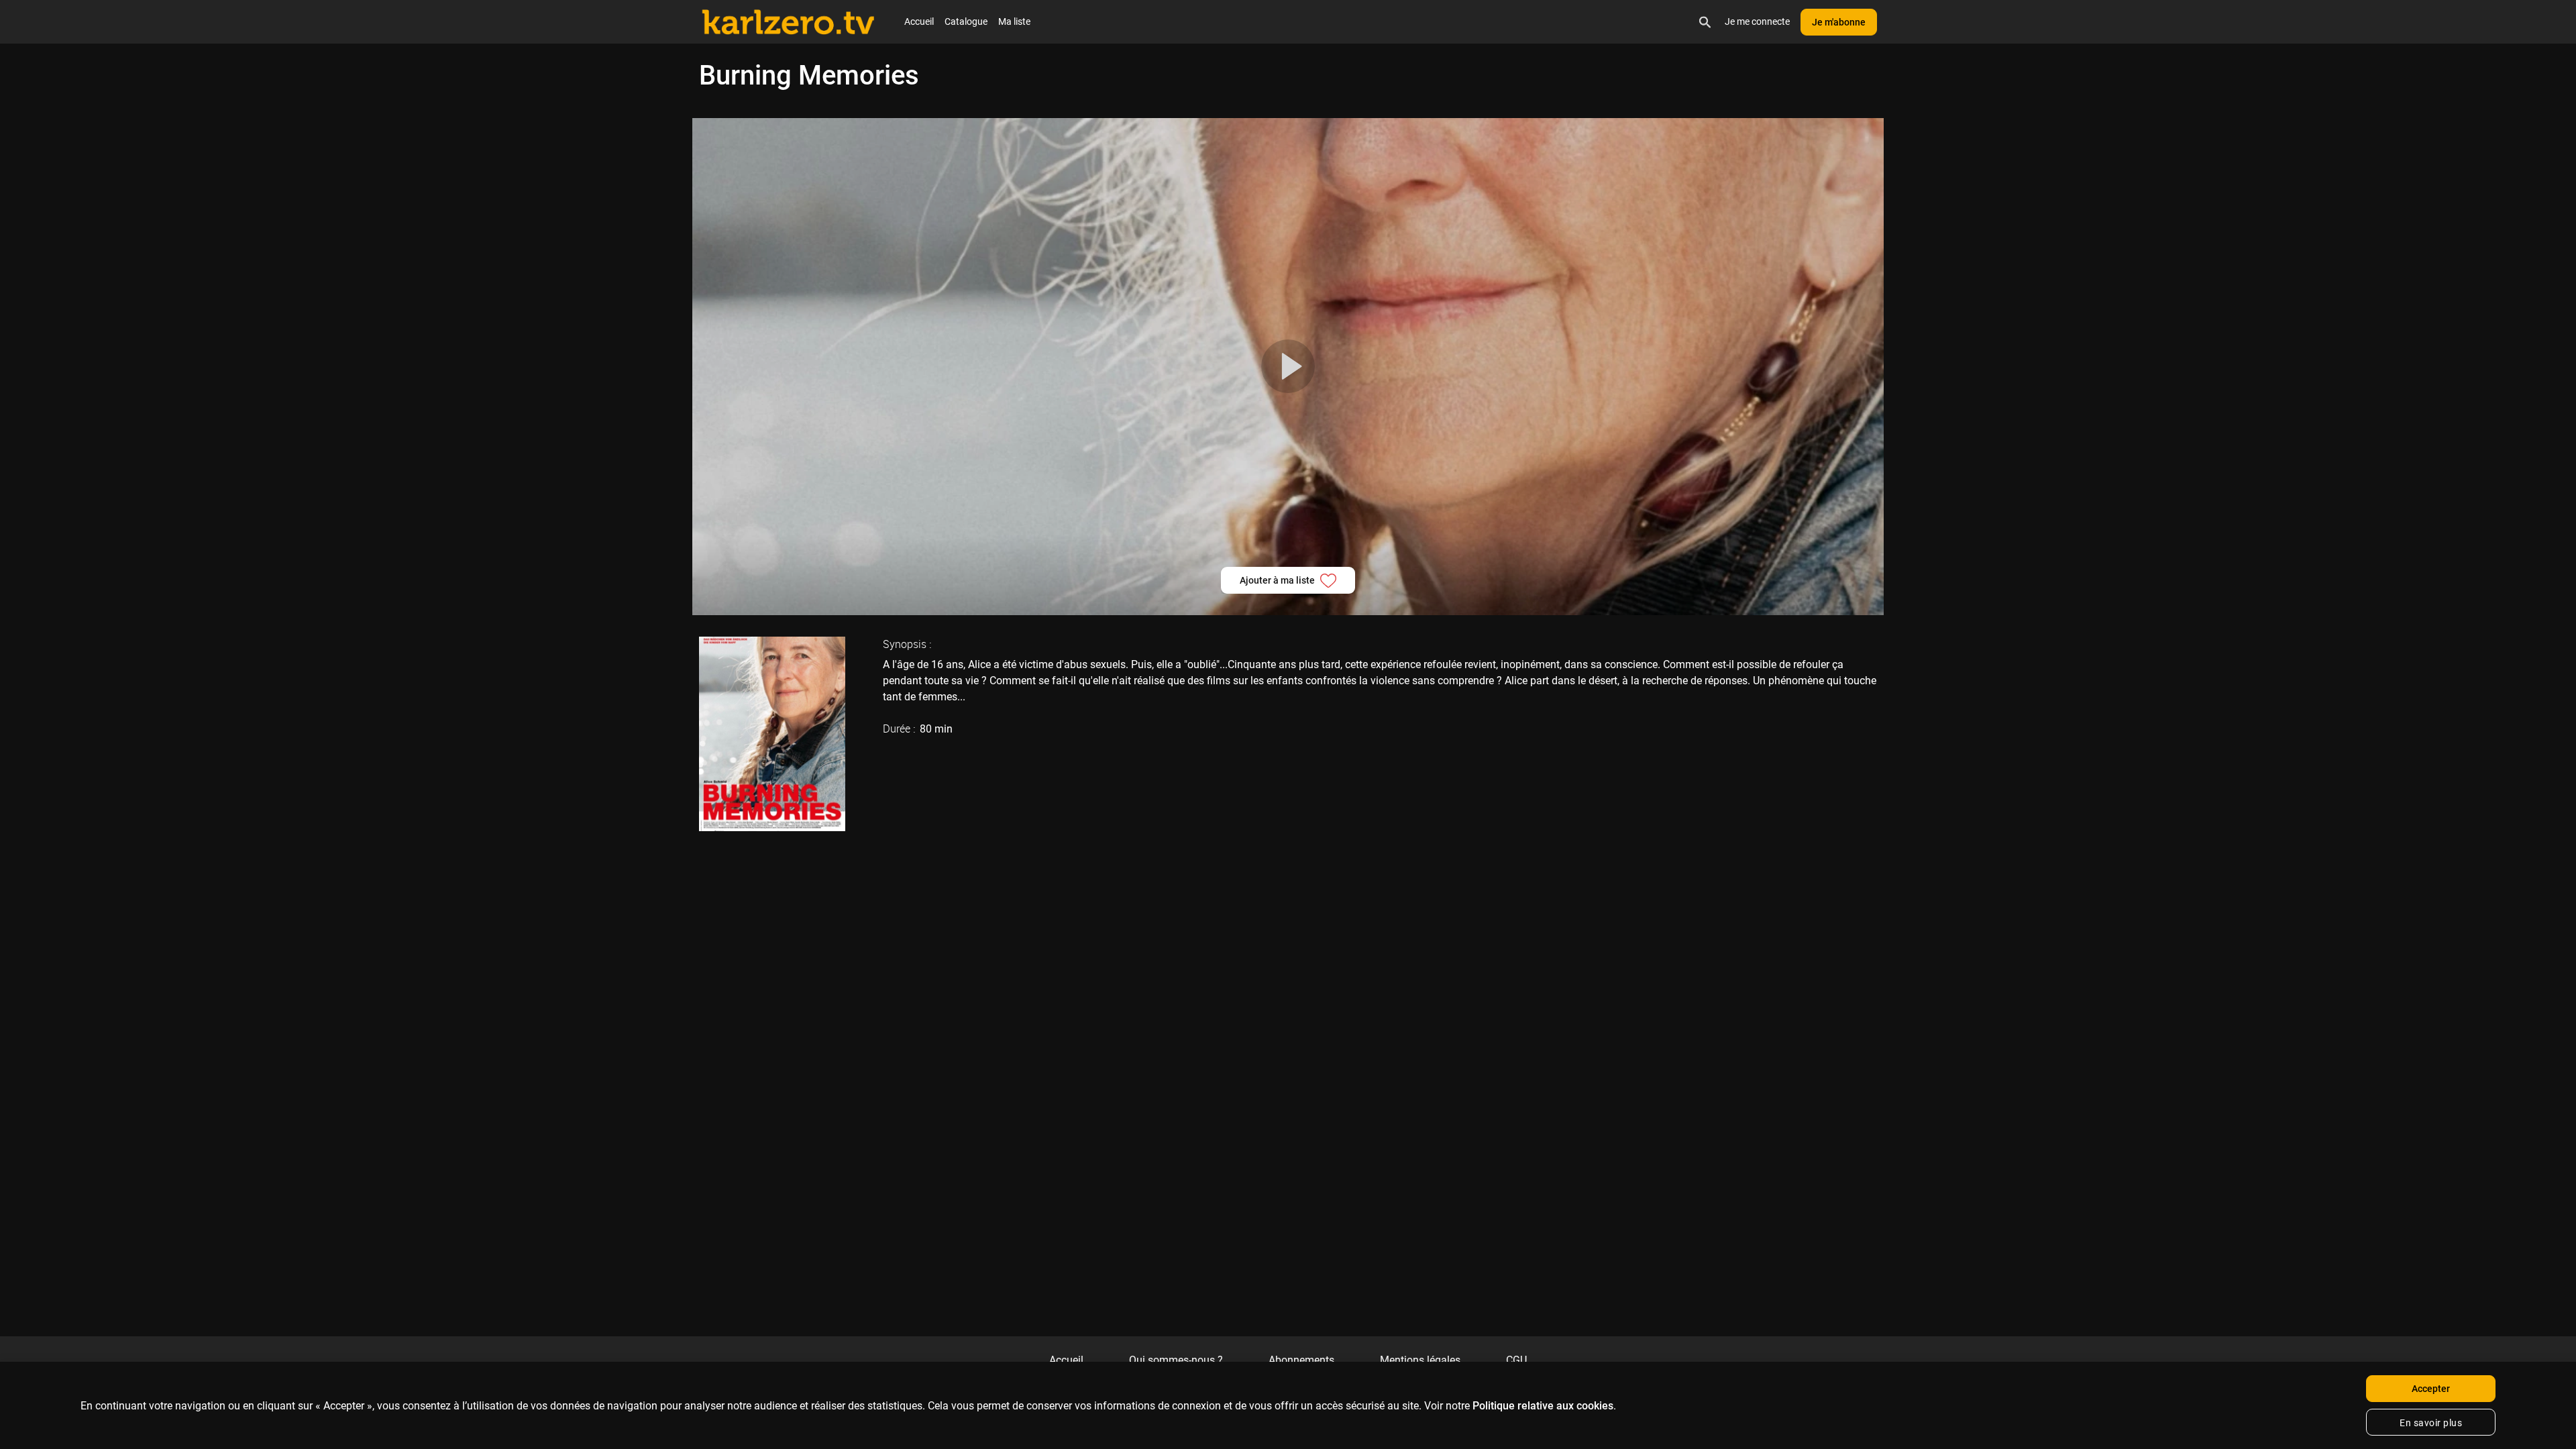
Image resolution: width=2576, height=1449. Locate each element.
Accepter (2431, 1389)
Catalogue (966, 21)
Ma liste (1014, 21)
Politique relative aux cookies (1543, 1406)
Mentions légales (1420, 1360)
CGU (1516, 1360)
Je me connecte (1757, 21)
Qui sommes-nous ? (1176, 1360)
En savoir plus (2431, 1423)
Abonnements (1301, 1360)
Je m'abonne (1839, 22)
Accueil (919, 21)
